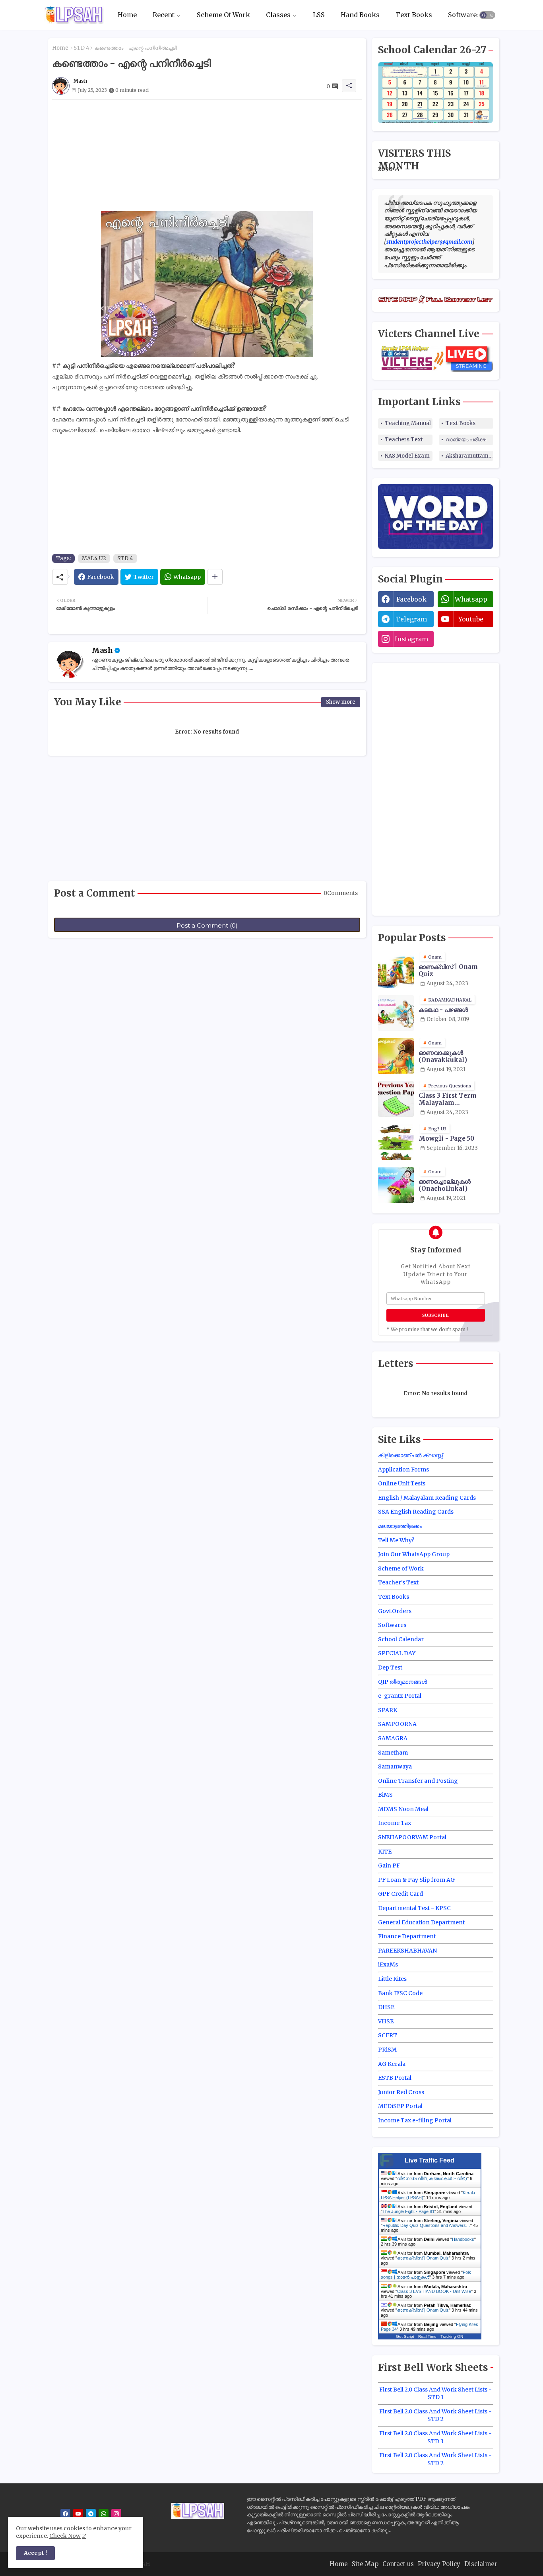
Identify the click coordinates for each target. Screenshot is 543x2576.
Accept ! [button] (35, 2553)
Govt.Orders (395, 1611)
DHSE (386, 2007)
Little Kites (392, 1979)
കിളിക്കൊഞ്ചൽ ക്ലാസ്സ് (410, 1455)
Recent (164, 15)
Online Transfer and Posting (418, 1781)
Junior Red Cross (401, 2092)
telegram (411, 619)
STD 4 (81, 48)
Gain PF (389, 1866)
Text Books (414, 15)
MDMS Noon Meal (403, 1809)
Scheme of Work (401, 1569)
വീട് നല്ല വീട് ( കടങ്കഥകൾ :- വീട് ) (432, 2178)
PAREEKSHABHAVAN (407, 1951)
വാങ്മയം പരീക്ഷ (466, 440)
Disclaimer (481, 2564)
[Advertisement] (207, 155)
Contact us (398, 2564)
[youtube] (78, 2514)
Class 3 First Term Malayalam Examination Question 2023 (455, 1099)
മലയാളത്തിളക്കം (400, 1526)
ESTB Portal (395, 2078)
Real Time (427, 2336)
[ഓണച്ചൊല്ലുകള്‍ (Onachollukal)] (396, 1185)
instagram (411, 639)
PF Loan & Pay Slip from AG (416, 1880)
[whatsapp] (104, 2514)
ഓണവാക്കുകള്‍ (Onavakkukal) (443, 1056)
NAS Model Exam (407, 456)
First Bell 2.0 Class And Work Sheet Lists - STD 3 (435, 2437)
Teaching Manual (408, 423)
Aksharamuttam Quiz (469, 456)
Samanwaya (395, 1767)
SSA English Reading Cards (416, 1512)
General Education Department (421, 1922)
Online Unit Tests (402, 1483)
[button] (487, 15)
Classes (278, 15)
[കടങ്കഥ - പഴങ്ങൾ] (396, 1013)
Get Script (405, 2336)
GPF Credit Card (400, 1894)
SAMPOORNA (397, 1724)
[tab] (127, 15)
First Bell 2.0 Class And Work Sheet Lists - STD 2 (435, 2415)
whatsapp (471, 599)
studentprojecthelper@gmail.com (429, 242)
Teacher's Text (398, 1582)
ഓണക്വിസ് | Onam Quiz (448, 971)
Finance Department (407, 1936)
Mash (102, 650)
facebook (411, 599)
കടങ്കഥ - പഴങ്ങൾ (443, 1010)
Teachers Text (404, 440)
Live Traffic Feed (430, 2160)
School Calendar (401, 1639)
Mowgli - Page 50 (446, 1139)
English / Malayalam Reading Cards (427, 1498)
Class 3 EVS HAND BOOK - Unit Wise (434, 2291)
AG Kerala (392, 2064)
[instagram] (116, 2514)
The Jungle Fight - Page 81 (408, 2211)
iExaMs (388, 1965)
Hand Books (360, 15)
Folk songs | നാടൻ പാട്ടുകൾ (426, 2275)
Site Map (365, 2564)
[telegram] (91, 2514)
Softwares (464, 15)
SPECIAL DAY (397, 1653)
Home (127, 15)
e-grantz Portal (400, 1696)
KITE (385, 1852)
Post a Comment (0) (207, 925)
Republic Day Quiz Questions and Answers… (426, 2225)
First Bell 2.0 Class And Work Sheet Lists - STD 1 (435, 2394)
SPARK (388, 1710)
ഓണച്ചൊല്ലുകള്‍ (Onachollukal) (445, 1185)
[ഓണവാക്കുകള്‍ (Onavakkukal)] (396, 1056)
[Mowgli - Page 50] (396, 1142)
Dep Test (390, 1668)
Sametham (393, 1753)
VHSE (386, 2021)
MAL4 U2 (94, 558)
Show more (341, 702)
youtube (471, 619)
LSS (319, 15)
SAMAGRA (393, 1738)
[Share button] (215, 577)
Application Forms (403, 1470)
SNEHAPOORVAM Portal (412, 1837)
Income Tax (395, 1823)
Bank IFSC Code (400, 1993)
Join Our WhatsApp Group (414, 1554)
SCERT (388, 2035)
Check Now (65, 2536)
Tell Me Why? (396, 1540)
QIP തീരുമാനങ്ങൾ (402, 1682)
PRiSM (387, 2050)
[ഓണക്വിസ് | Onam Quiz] (396, 970)
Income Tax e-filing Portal (415, 2120)
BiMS (385, 1795)
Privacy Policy (439, 2564)
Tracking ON (452, 2336)
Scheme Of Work (223, 15)
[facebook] (65, 2514)
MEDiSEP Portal (400, 2106)
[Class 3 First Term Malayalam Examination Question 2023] (396, 1099)
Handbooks (463, 2239)
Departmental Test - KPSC (414, 1908)
